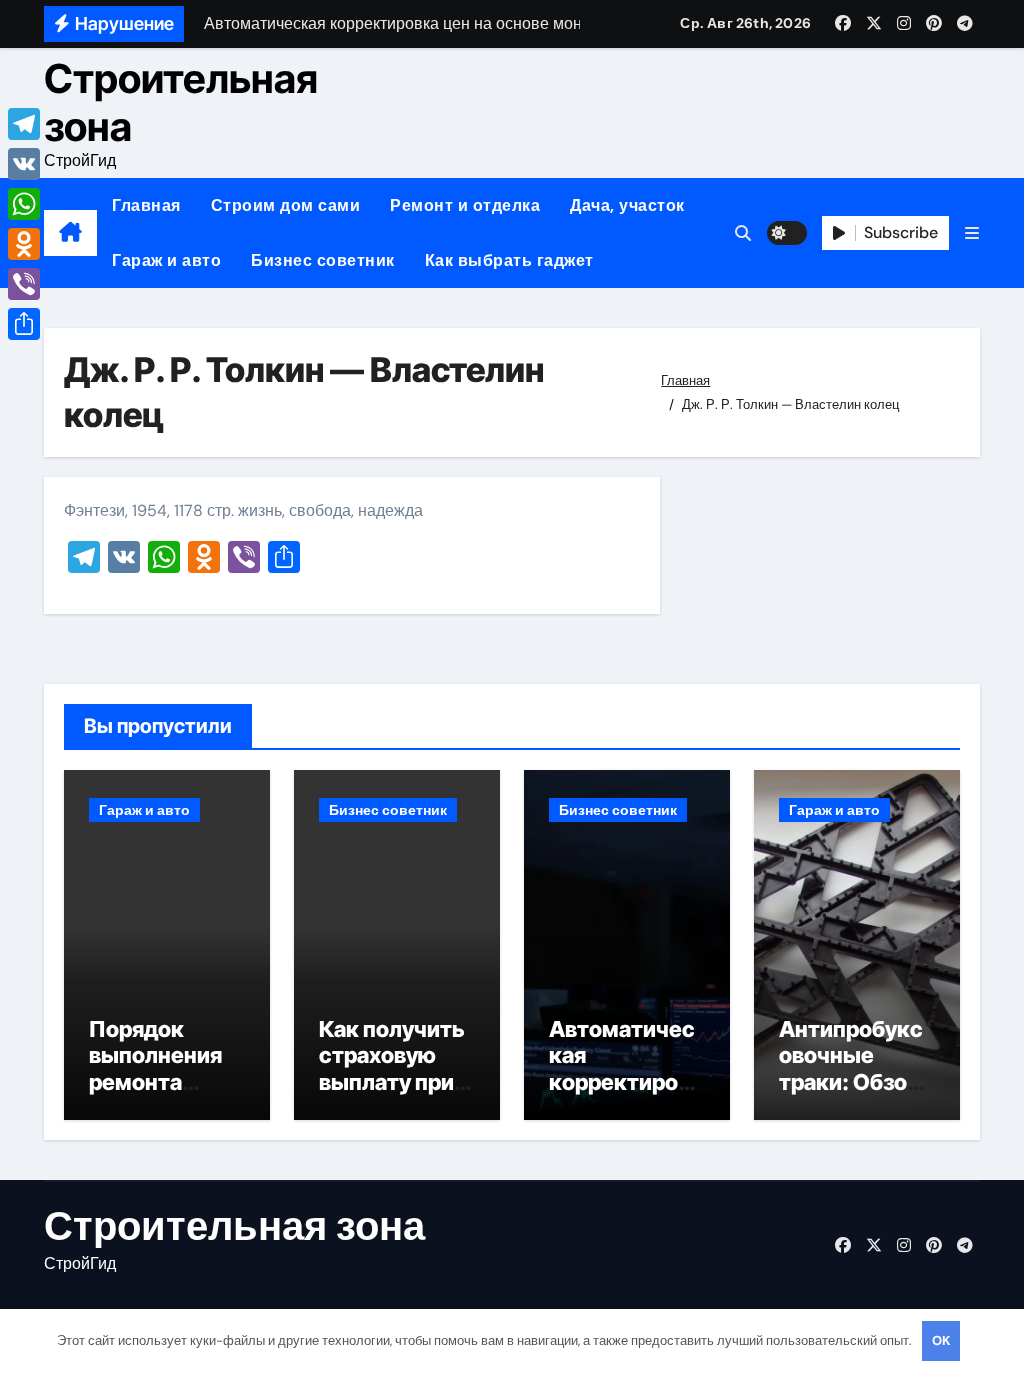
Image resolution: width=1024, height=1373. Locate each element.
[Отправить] (24, 324)
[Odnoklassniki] (24, 244)
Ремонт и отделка (465, 205)
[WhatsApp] (24, 204)
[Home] (70, 233)
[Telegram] (24, 124)
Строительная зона (181, 102)
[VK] (24, 164)
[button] (972, 233)
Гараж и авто (166, 260)
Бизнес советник (323, 260)
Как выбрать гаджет (509, 260)
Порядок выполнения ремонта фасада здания (155, 1082)
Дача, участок (627, 205)
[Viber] (24, 284)
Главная (146, 205)
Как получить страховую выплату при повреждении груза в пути (393, 1082)
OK (941, 1340)
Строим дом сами (286, 205)
